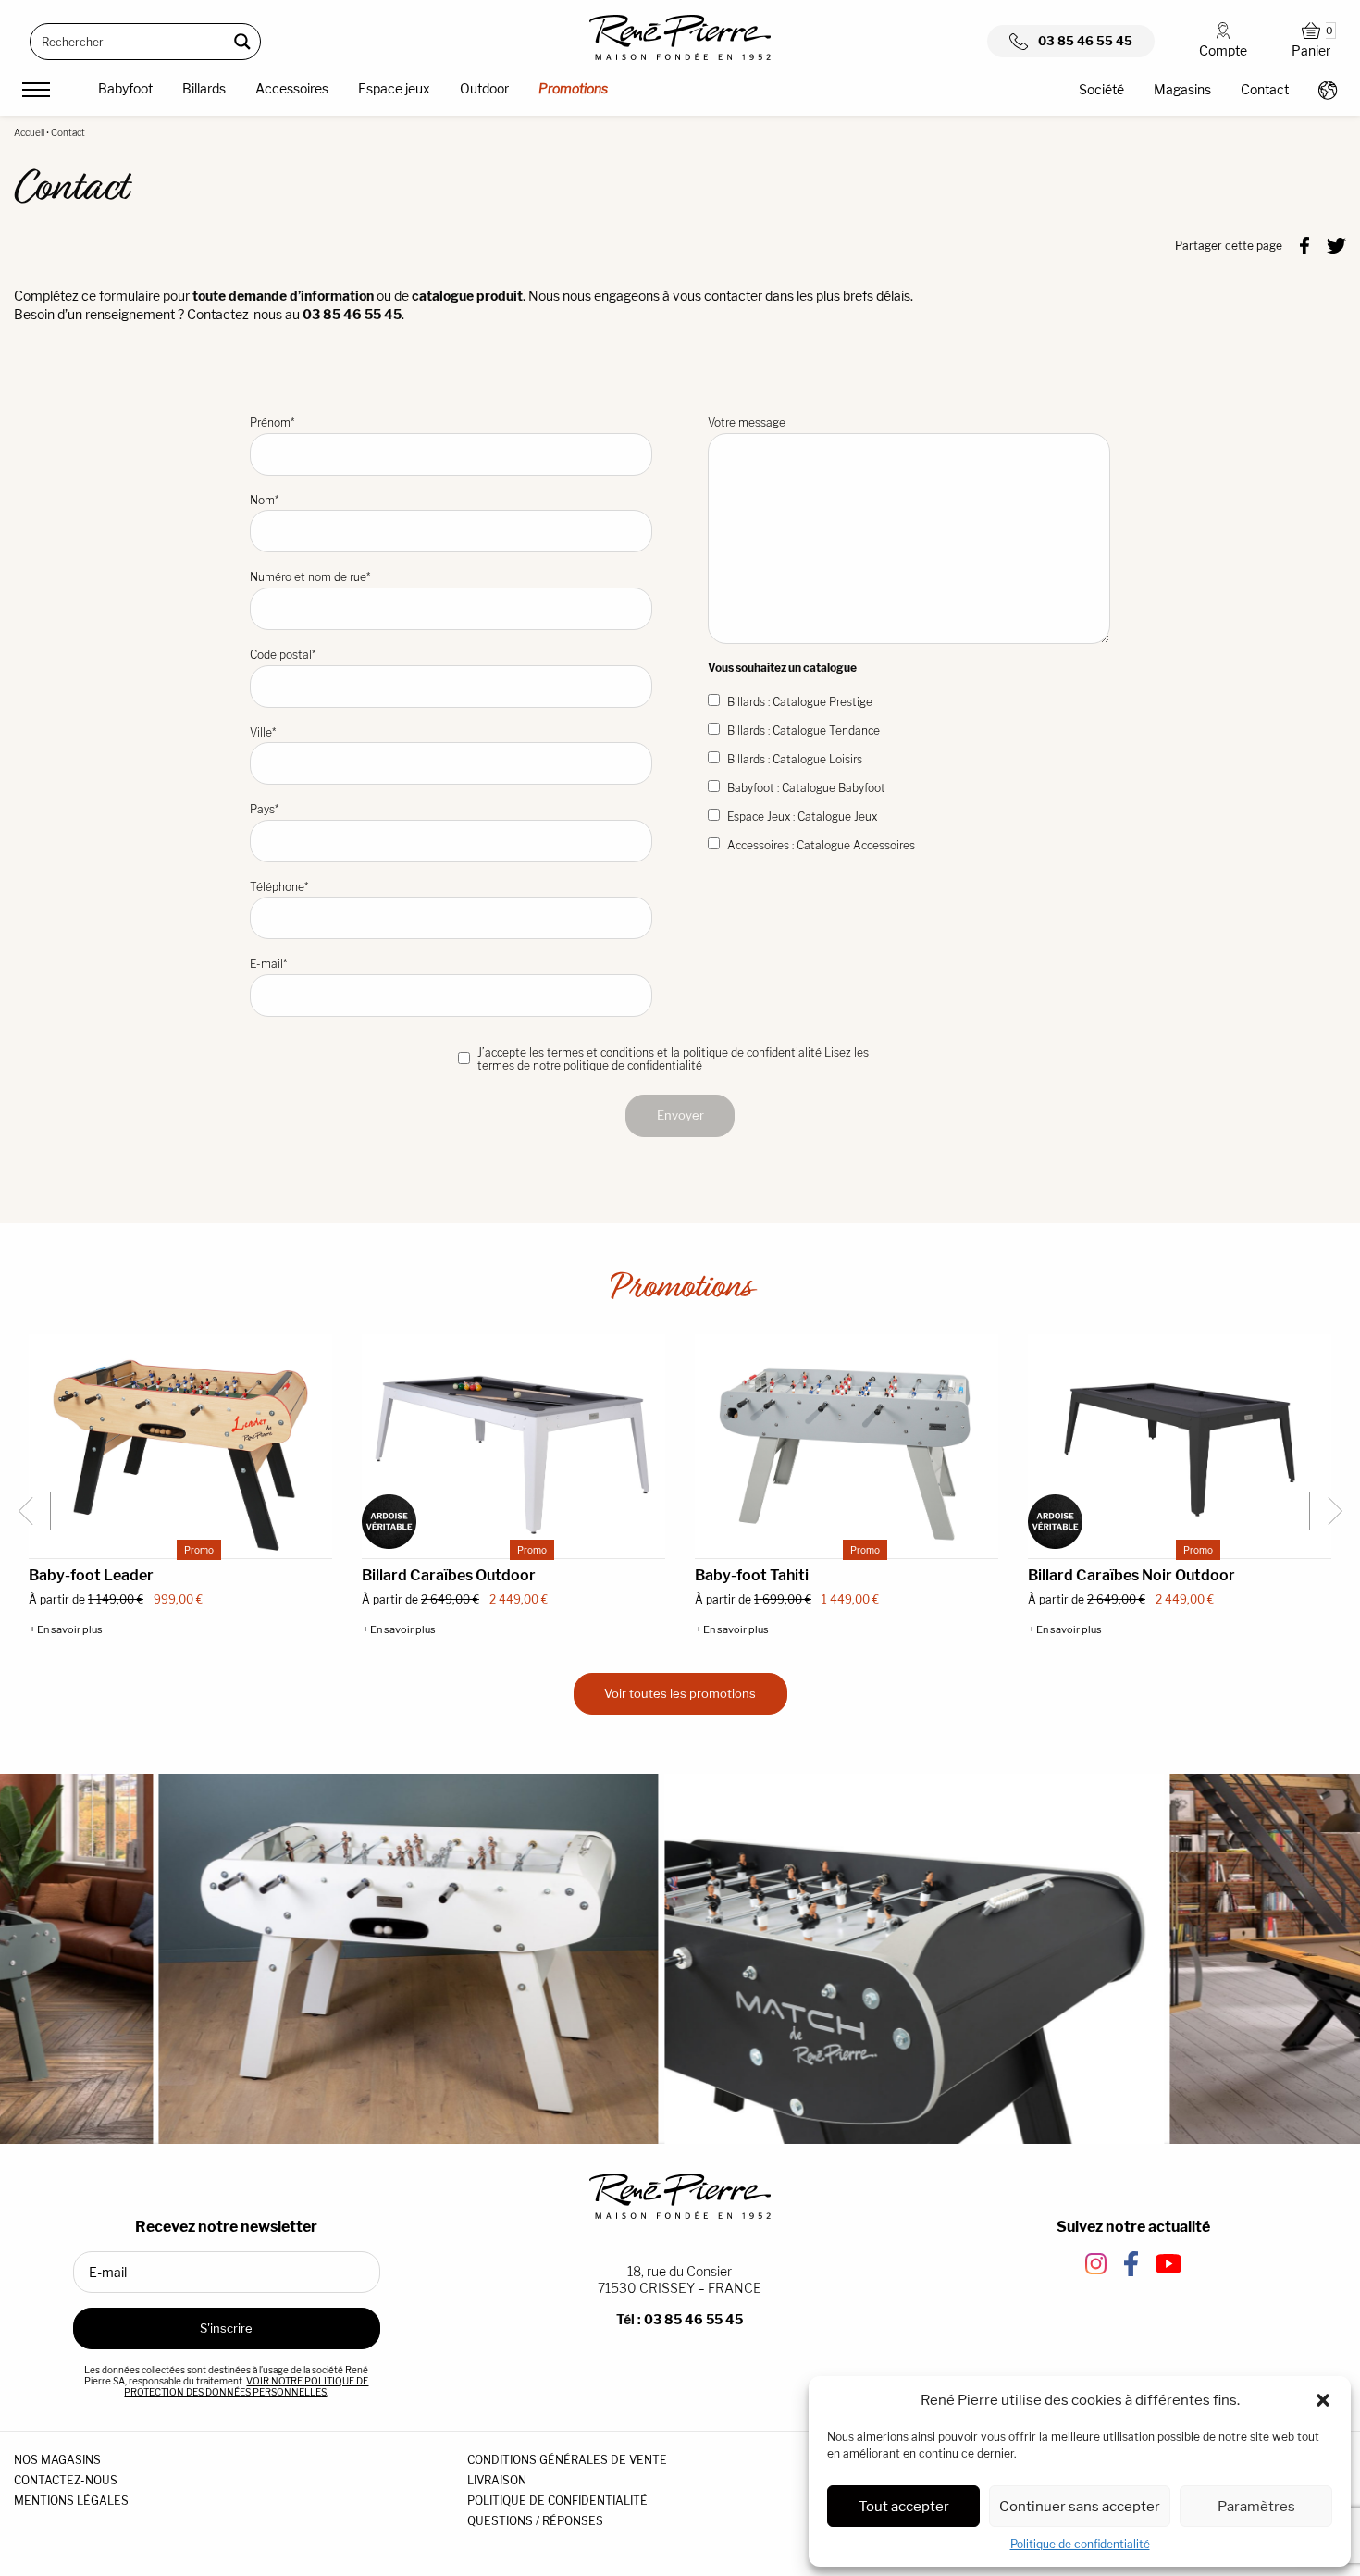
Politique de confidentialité (1080, 2544)
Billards (204, 88)
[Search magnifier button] (242, 42)
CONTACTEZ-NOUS (66, 2480)
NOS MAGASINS (57, 2460)
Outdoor (484, 88)
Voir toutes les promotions (680, 1693)
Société (1101, 89)
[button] (1323, 2400)
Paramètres (1256, 2506)
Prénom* (272, 422)
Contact (1265, 89)
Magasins (1182, 89)
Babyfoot (125, 88)
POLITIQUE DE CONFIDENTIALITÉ (557, 2501)
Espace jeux (394, 88)
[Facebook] (1304, 244)
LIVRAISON (497, 2480)
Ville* (263, 732)
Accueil (29, 132)
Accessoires (292, 88)
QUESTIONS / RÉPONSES (535, 2521)
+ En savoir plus (66, 1630)
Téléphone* (279, 887)
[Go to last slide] (32, 1511)
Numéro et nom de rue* (310, 577)
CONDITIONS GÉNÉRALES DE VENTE (567, 2460)
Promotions (573, 88)
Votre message (747, 422)
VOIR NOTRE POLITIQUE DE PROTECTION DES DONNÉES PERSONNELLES (246, 2386)
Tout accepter (904, 2506)
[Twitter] (1336, 244)
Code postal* (283, 655)
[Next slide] (1328, 1511)
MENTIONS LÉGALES (71, 2501)
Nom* (264, 500)
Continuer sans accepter (1080, 2506)
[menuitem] (125, 92)
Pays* (264, 809)
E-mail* (268, 964)
